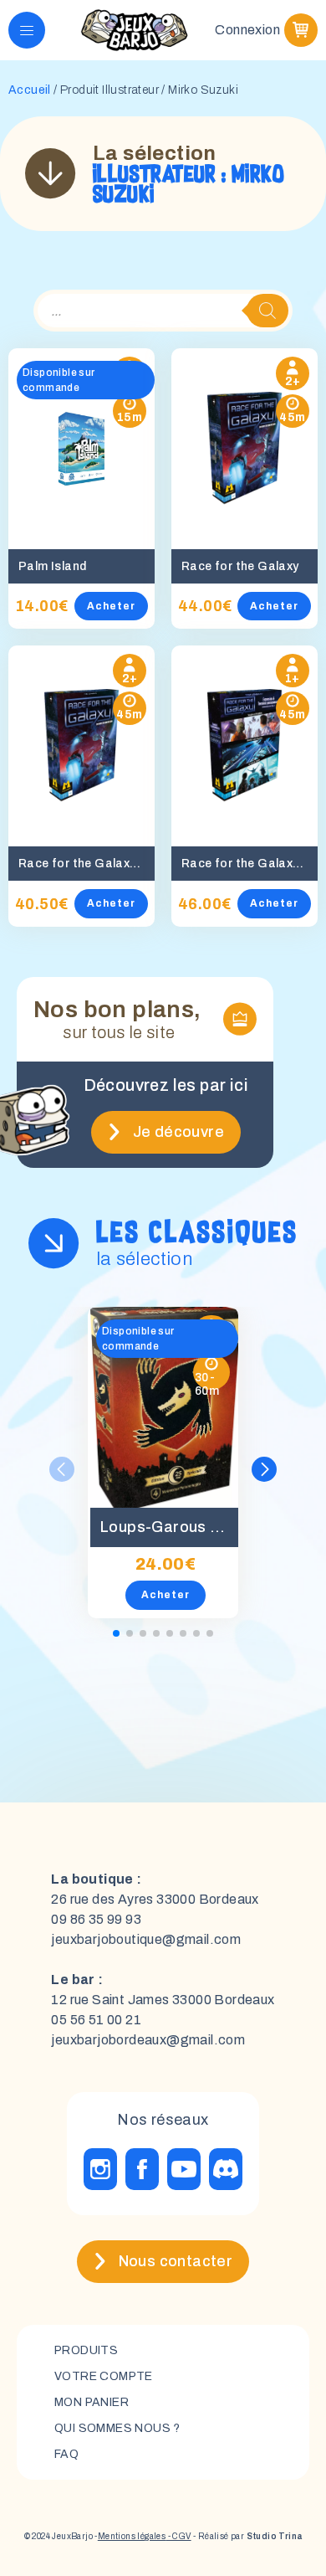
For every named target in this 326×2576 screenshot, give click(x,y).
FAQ (66, 2454)
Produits (86, 2350)
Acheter (111, 606)
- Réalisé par (247, 2536)
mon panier (92, 2402)
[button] (264, 1469)
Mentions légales (132, 2536)
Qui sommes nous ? (117, 2428)
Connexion (247, 30)
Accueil (30, 90)
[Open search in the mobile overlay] (163, 311)
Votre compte (104, 2376)
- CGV (178, 2536)
